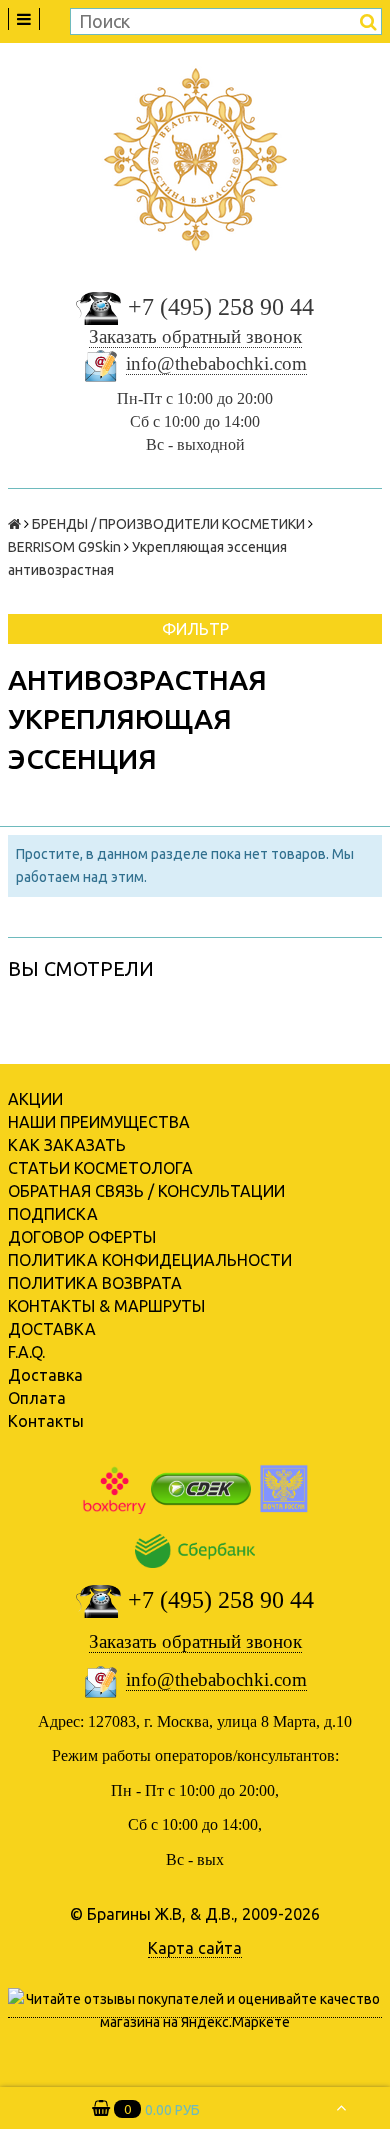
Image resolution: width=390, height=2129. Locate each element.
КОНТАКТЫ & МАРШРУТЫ (106, 1306)
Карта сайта (195, 1948)
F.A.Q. (26, 1352)
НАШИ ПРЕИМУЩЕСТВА (99, 1122)
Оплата (37, 1398)
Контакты (46, 1421)
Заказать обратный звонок (195, 336)
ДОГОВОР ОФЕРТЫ (82, 1237)
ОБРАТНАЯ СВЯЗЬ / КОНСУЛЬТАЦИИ (146, 1191)
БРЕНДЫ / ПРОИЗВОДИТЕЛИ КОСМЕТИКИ (168, 524)
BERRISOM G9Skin (64, 547)
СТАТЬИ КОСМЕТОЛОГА (100, 1168)
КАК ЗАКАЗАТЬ (67, 1145)
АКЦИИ (35, 1099)
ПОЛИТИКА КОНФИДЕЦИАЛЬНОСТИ (150, 1260)
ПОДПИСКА (53, 1214)
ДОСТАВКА (52, 1329)
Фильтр (195, 629)
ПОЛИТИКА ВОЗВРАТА (95, 1283)
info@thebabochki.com (216, 363)
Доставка (45, 1375)
